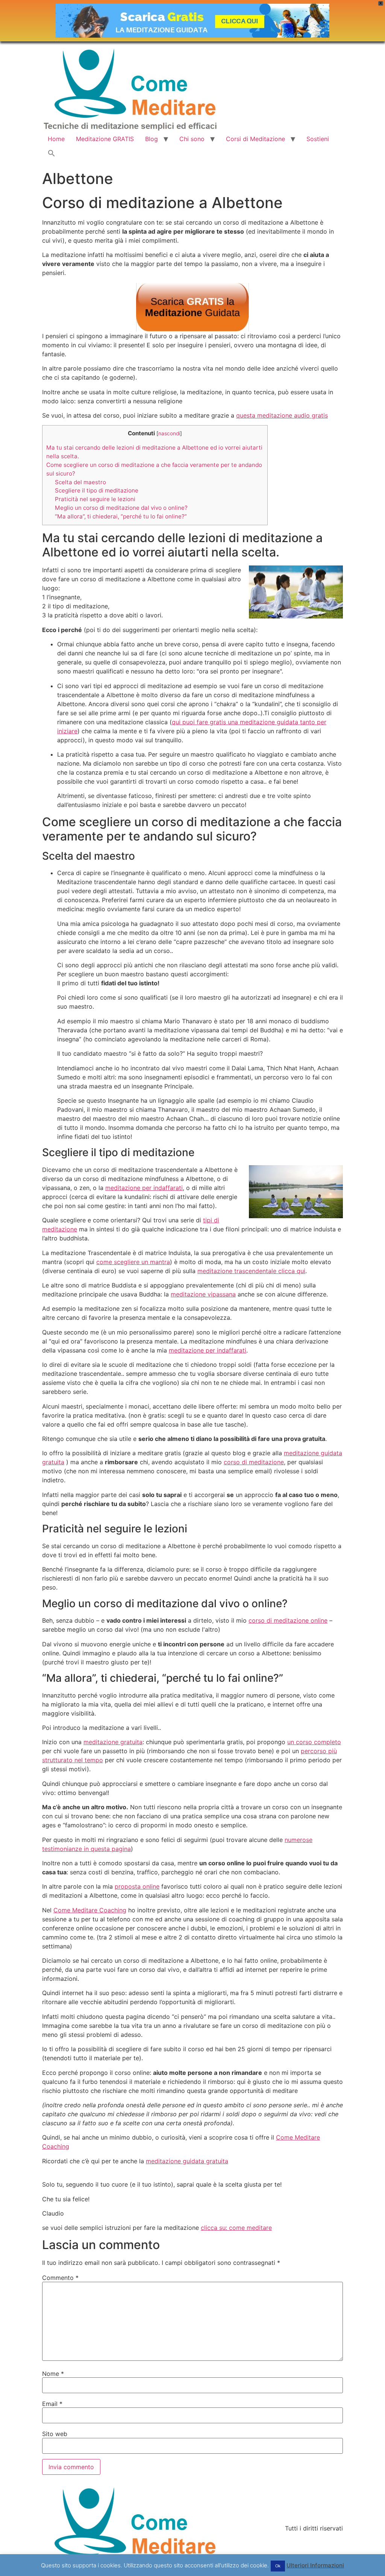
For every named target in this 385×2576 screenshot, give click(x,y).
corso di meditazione (254, 1462)
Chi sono (192, 139)
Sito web (55, 2434)
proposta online (137, 1886)
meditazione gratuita (113, 1742)
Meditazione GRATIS (105, 139)
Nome (53, 2374)
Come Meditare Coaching (90, 1910)
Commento (60, 2278)
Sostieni (318, 139)
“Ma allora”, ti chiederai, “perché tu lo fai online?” (121, 516)
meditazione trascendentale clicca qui (251, 1271)
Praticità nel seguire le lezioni (95, 499)
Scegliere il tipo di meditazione (97, 490)
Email (52, 2404)
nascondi (169, 433)
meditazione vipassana (203, 1294)
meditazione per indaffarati (144, 1188)
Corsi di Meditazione (255, 139)
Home (56, 139)
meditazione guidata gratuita (187, 2161)
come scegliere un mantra (133, 1262)
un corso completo (314, 1742)
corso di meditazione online (288, 1620)
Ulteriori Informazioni (315, 2565)
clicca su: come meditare (236, 2228)
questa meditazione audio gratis (282, 415)
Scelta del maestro (80, 482)
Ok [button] (278, 2566)
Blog (152, 139)
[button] (52, 153)
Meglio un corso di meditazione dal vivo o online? (121, 508)
